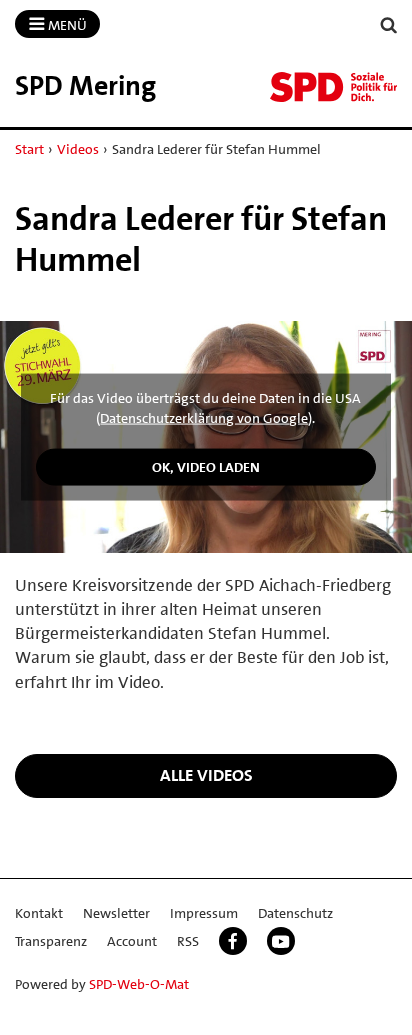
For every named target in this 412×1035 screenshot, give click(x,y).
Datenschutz (295, 913)
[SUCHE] (389, 25)
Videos (78, 149)
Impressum (204, 913)
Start (29, 149)
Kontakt (39, 913)
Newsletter (116, 913)
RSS (188, 941)
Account (132, 941)
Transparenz (51, 941)
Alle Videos (206, 775)
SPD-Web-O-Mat (139, 984)
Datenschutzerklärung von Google (204, 417)
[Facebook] (233, 941)
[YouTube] (281, 941)
